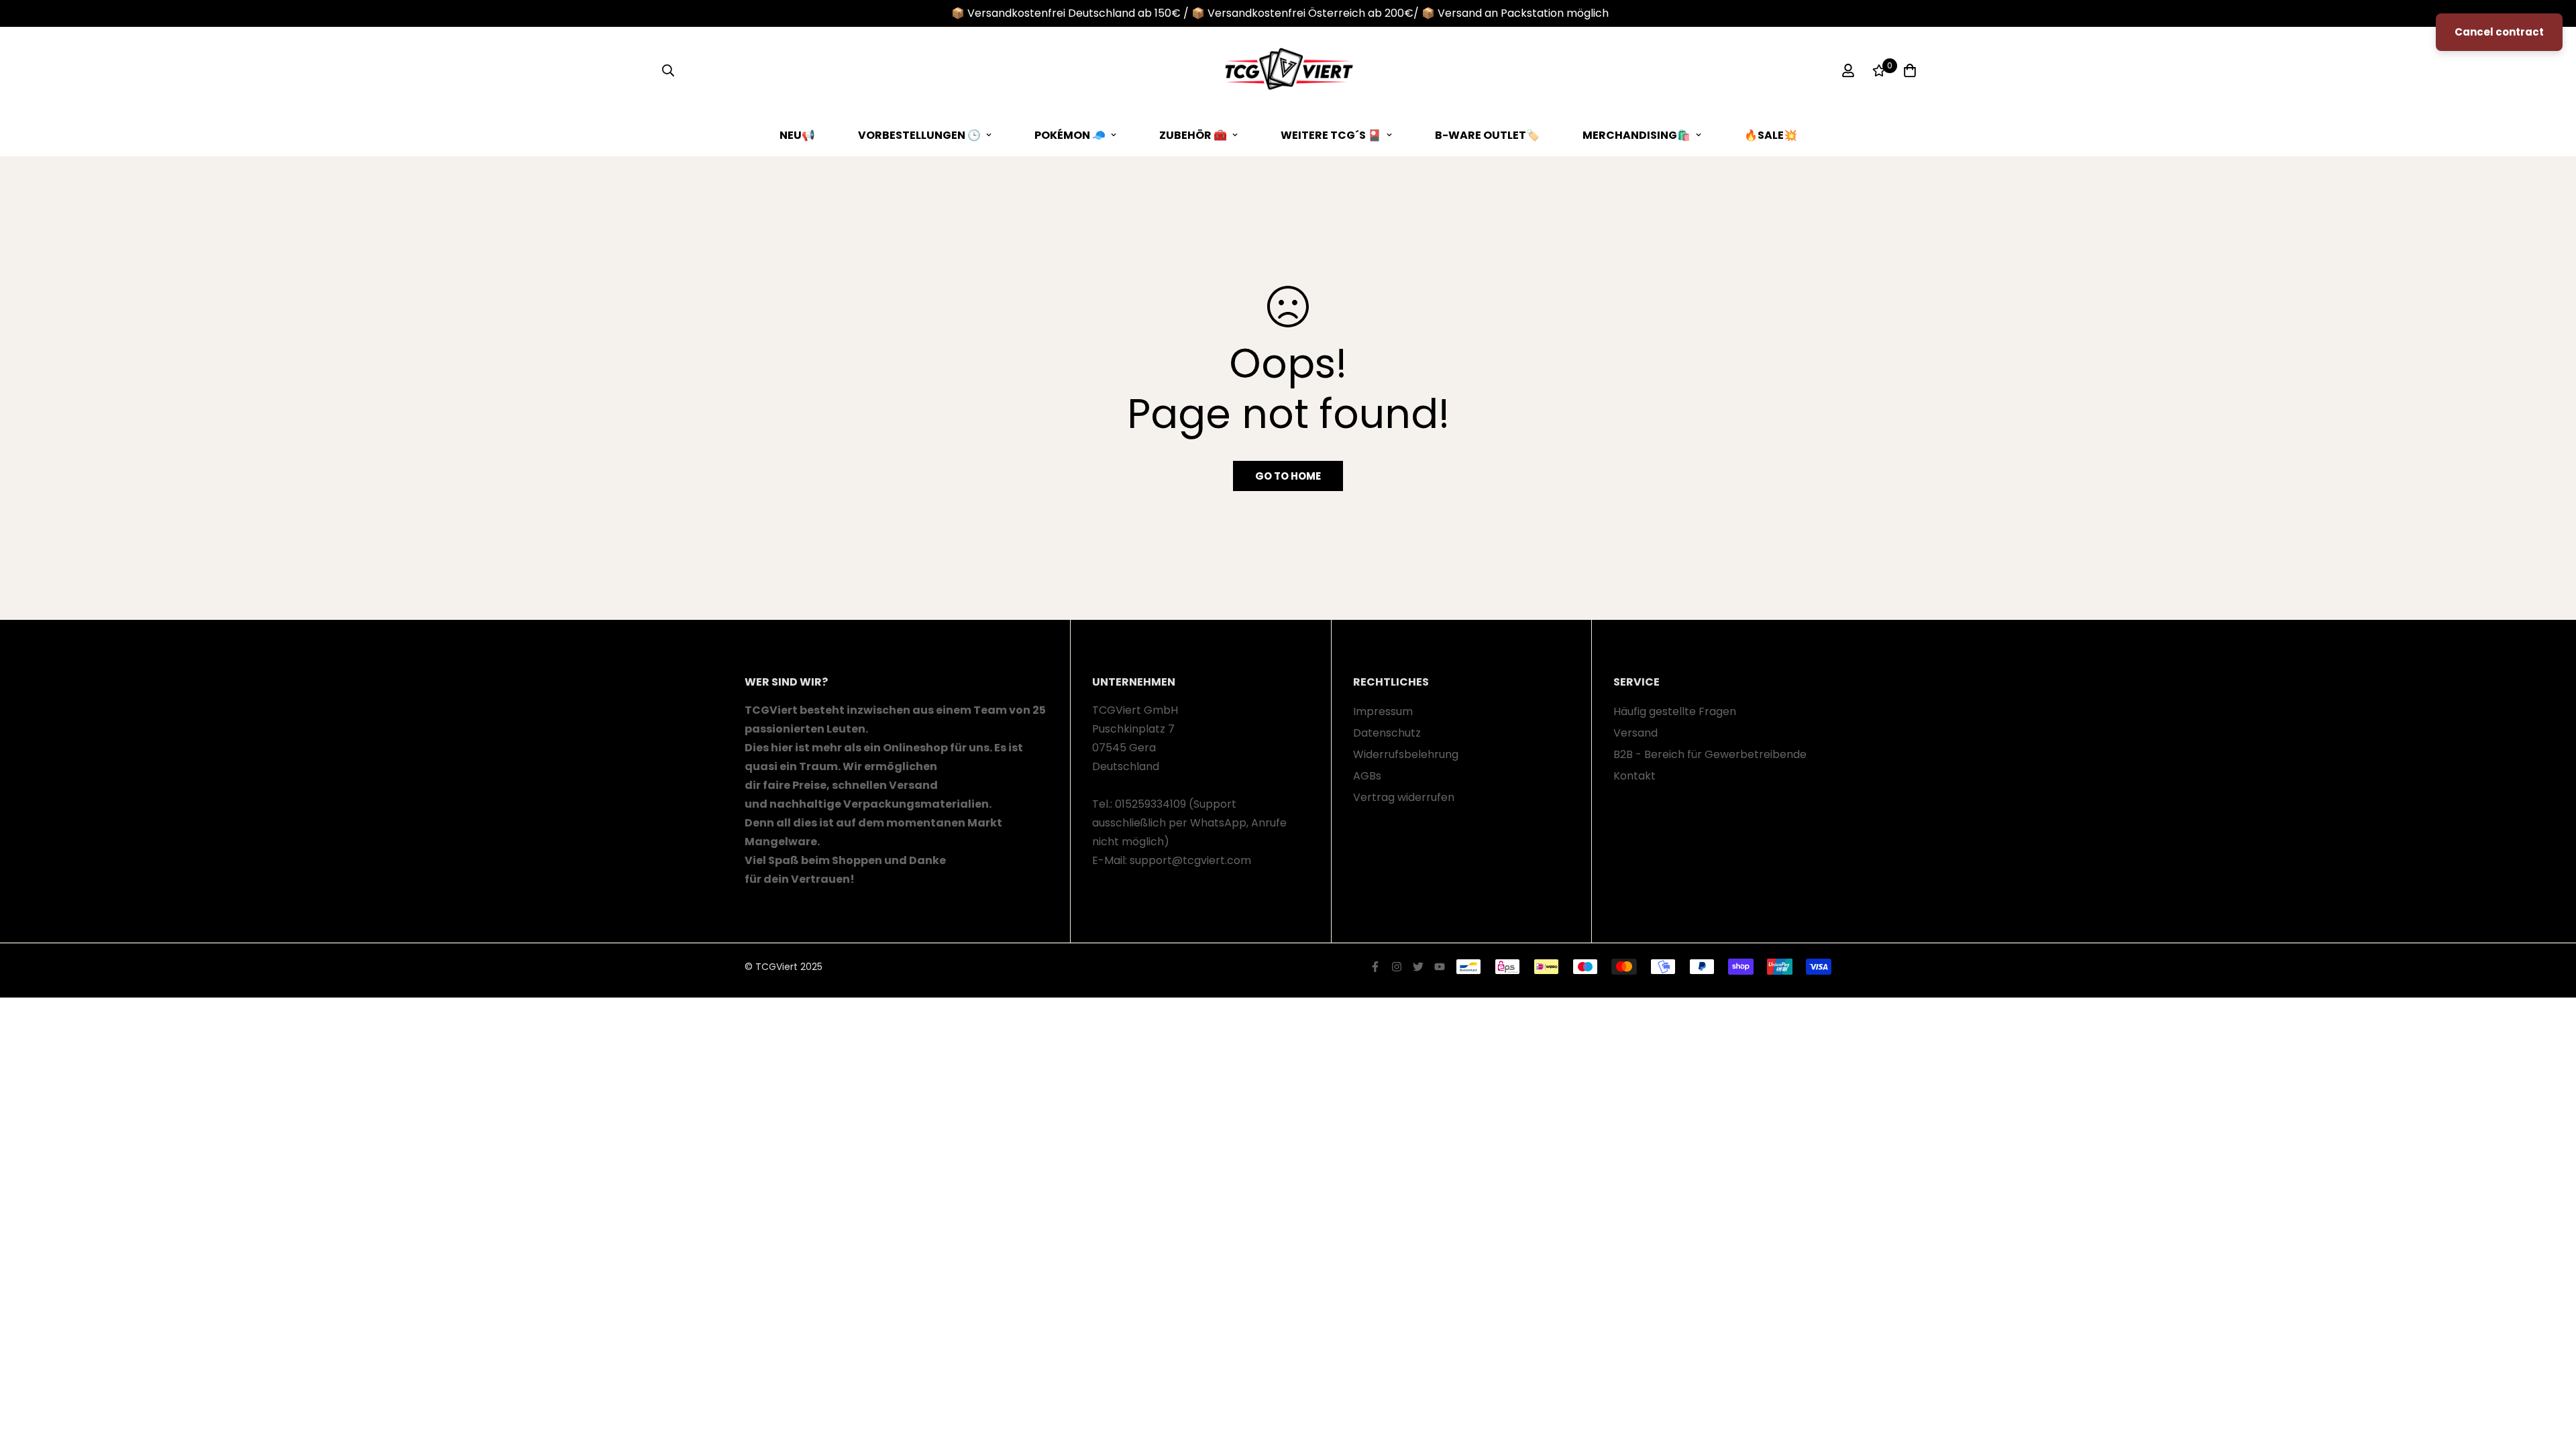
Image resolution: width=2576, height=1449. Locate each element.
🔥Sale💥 (1771, 135)
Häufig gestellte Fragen (1675, 711)
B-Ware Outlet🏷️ (1487, 135)
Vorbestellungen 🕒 (919, 135)
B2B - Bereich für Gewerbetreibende (1710, 754)
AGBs (1367, 776)
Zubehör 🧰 (1193, 135)
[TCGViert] (1288, 70)
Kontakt (1634, 776)
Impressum (1383, 711)
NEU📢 (797, 135)
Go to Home (1288, 476)
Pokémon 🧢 (1070, 135)
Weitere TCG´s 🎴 (1331, 135)
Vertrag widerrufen (1404, 797)
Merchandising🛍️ (1636, 135)
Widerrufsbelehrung (1406, 754)
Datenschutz (1387, 733)
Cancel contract (2499, 32)
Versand (1635, 733)
